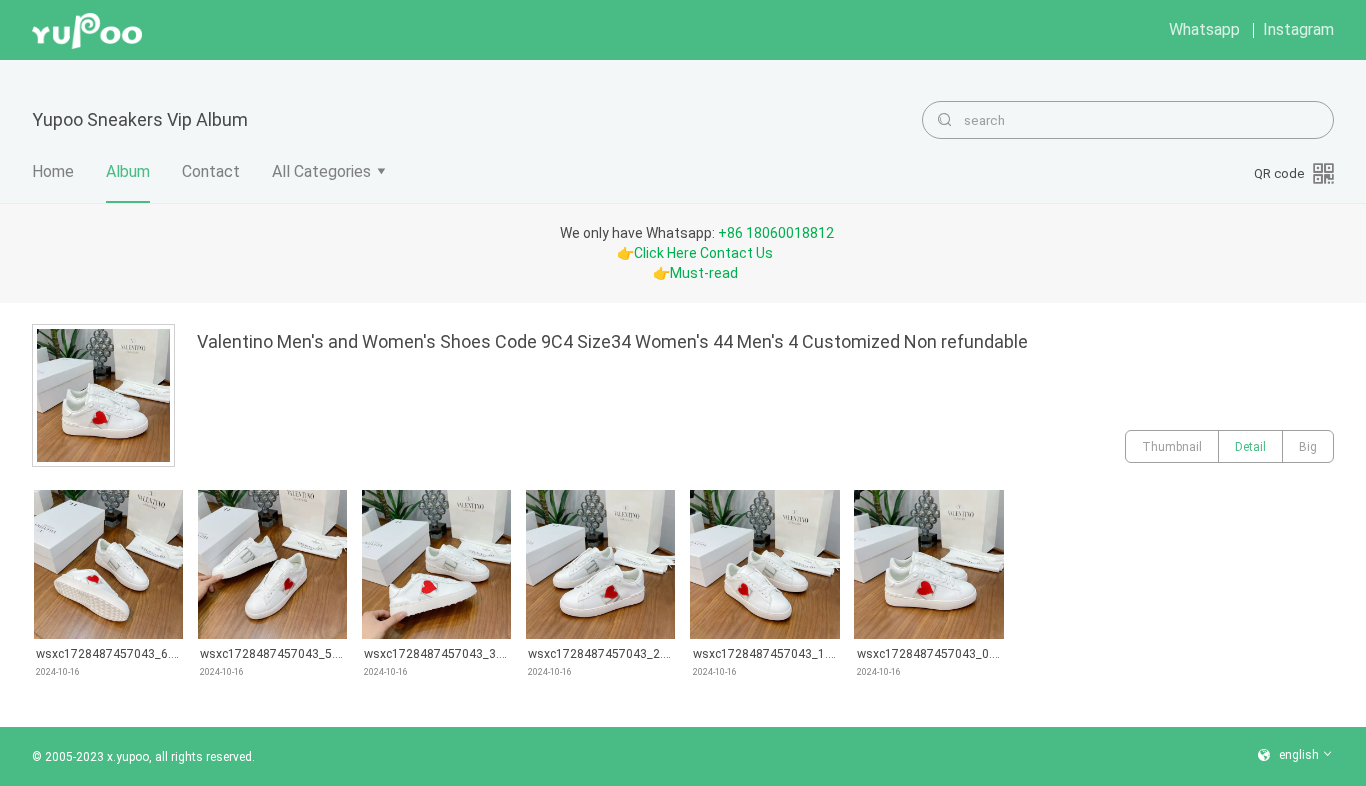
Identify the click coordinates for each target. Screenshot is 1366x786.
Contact (211, 171)
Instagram (1298, 29)
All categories (321, 171)
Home (53, 171)
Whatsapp (1204, 29)
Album (128, 171)
